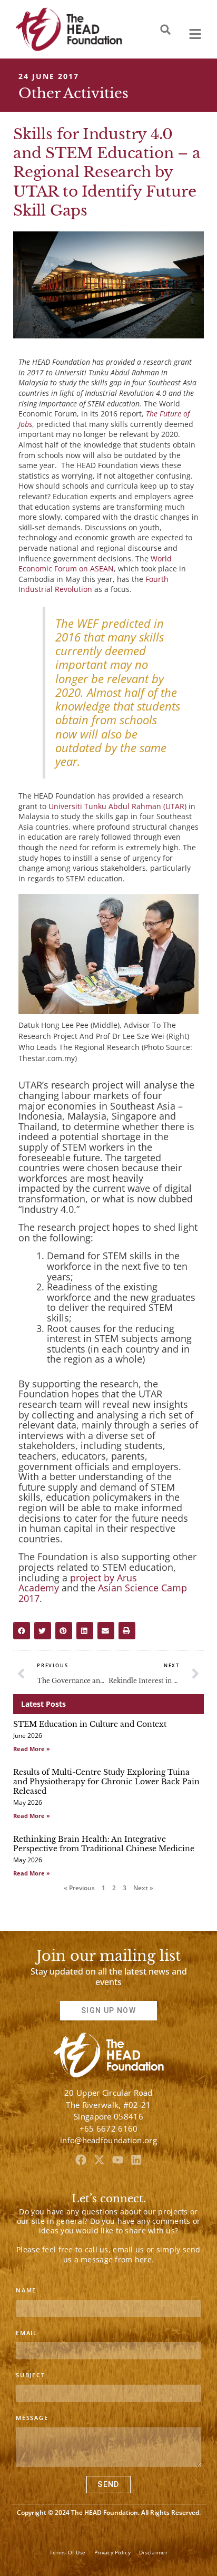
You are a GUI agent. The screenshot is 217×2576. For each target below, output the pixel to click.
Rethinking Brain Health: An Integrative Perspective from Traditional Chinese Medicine (104, 1844)
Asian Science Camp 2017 (103, 1593)
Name (26, 2290)
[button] (165, 30)
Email (27, 2333)
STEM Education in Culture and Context (90, 1724)
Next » (143, 1888)
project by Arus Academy (78, 1583)
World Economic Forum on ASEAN (95, 564)
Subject (31, 2375)
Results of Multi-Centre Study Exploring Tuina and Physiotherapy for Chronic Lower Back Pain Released (106, 1782)
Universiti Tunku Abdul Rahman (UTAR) (117, 806)
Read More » (32, 1749)
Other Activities (73, 93)
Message (32, 2418)
